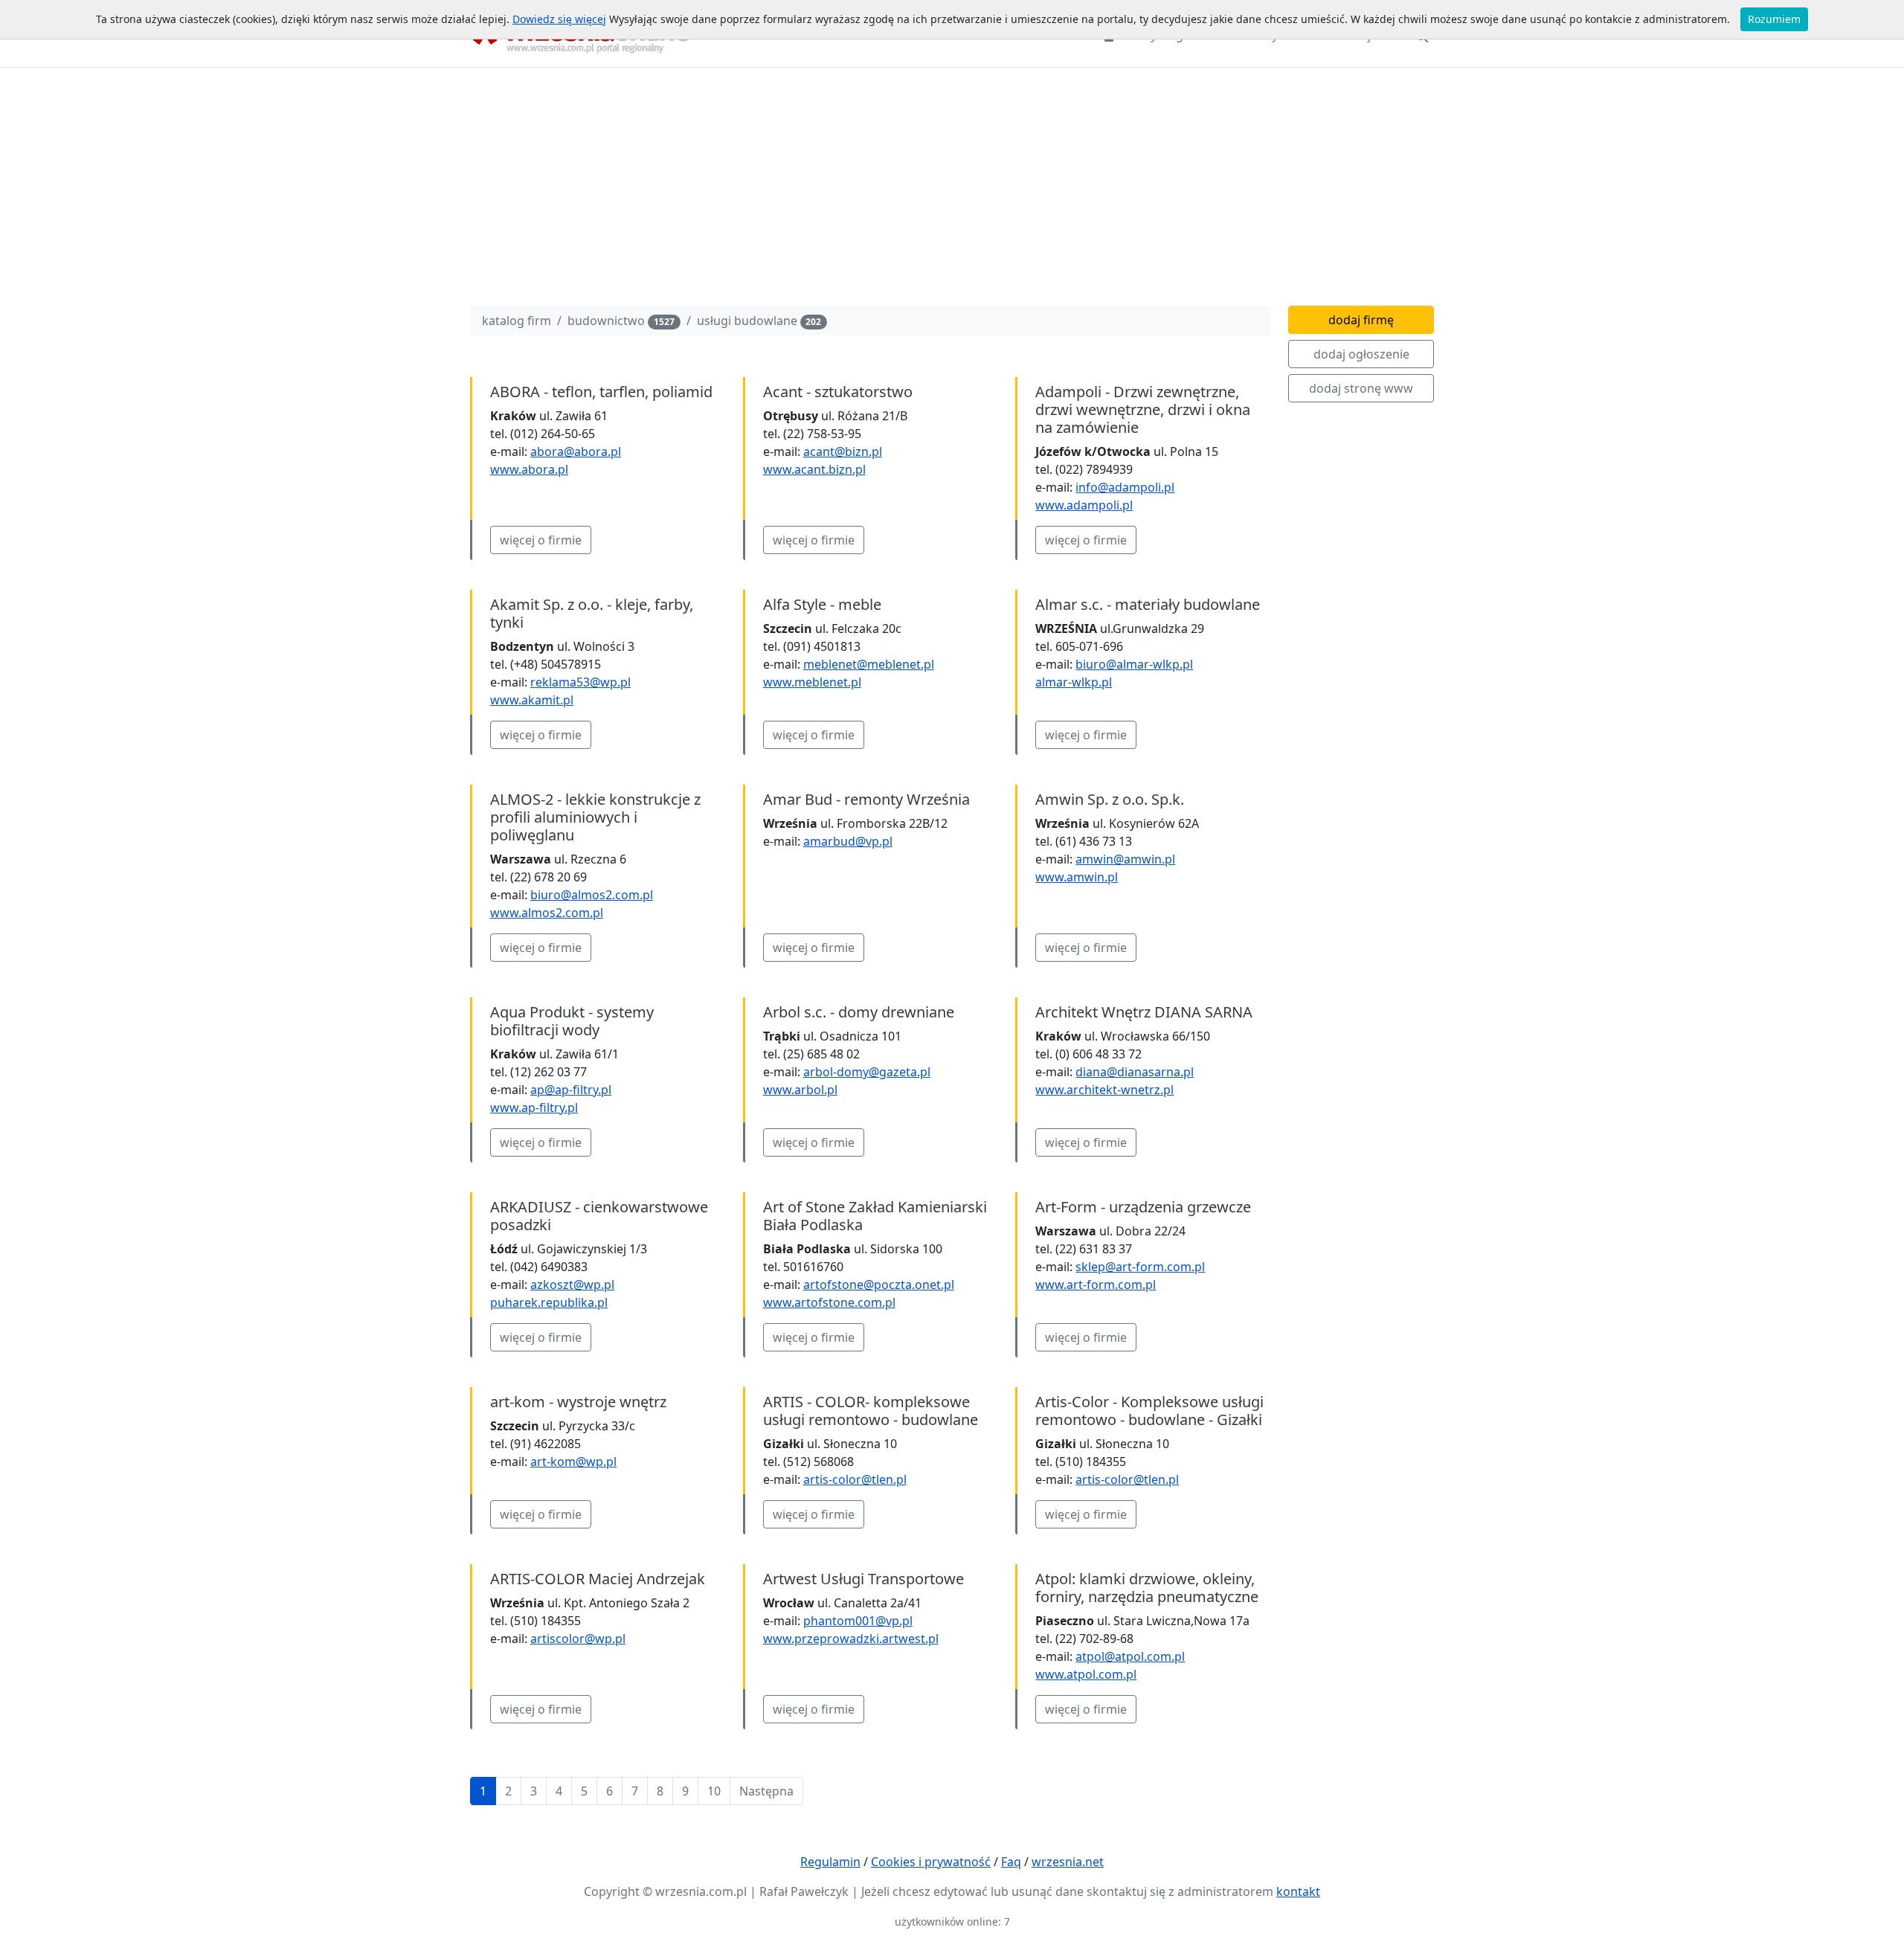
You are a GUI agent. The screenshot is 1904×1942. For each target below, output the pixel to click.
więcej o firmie (541, 540)
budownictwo (621, 321)
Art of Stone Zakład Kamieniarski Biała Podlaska (875, 1216)
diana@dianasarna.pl (1135, 1072)
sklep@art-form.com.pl (1140, 1267)
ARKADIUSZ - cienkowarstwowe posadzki (599, 1216)
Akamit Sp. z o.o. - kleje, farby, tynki (592, 613)
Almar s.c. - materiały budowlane (1148, 604)
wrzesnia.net (1068, 1862)
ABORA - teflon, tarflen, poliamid (601, 392)
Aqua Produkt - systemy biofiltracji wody (572, 1021)
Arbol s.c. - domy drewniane (859, 1012)
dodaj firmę (1361, 320)
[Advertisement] (952, 190)
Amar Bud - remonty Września (866, 799)
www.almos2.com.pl (547, 913)
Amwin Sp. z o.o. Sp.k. (1110, 799)
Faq (1011, 1862)
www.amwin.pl (1077, 877)
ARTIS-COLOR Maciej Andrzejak (598, 1579)
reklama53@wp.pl (580, 682)
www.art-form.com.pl (1096, 1285)
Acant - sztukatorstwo (838, 392)
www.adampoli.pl (1084, 505)
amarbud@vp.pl (848, 841)
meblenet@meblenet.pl (869, 664)
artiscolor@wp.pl (578, 1639)
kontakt (1298, 1891)
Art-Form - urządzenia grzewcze (1143, 1207)
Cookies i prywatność (931, 1862)
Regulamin (830, 1862)
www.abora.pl (529, 469)
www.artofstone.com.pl (829, 1302)
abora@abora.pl (576, 451)
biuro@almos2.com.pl (592, 895)
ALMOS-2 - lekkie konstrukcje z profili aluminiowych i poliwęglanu (595, 817)
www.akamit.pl (532, 700)
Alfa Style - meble (822, 604)
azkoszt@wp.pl (572, 1285)
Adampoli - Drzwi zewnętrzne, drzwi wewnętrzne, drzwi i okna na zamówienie (1143, 409)
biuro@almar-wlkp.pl (1134, 664)
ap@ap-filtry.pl (571, 1090)
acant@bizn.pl (843, 451)
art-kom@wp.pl (573, 1462)
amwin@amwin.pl (1125, 859)
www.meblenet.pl (812, 682)
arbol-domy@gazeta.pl (867, 1072)
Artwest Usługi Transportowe (863, 1579)
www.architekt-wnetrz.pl (1104, 1090)
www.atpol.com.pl (1086, 1674)
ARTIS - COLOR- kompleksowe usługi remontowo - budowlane (871, 1411)
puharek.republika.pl (549, 1302)
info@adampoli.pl (1125, 487)
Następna (766, 1791)
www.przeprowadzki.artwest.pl (851, 1639)
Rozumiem (1774, 19)
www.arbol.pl (800, 1090)
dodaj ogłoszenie (1361, 354)
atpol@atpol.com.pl (1130, 1656)
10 (714, 1791)
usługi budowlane (759, 321)
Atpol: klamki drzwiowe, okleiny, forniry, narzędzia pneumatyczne (1147, 1588)
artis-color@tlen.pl (855, 1479)
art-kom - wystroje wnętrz (578, 1402)
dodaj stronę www (1361, 388)
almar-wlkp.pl (1074, 682)
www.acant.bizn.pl (814, 469)
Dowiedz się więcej (559, 19)
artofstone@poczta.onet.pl (879, 1285)
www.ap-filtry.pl (534, 1107)
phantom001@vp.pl (858, 1621)
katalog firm (517, 321)
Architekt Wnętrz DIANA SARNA (1144, 1012)
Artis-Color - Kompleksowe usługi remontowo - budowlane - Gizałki (1149, 1411)
